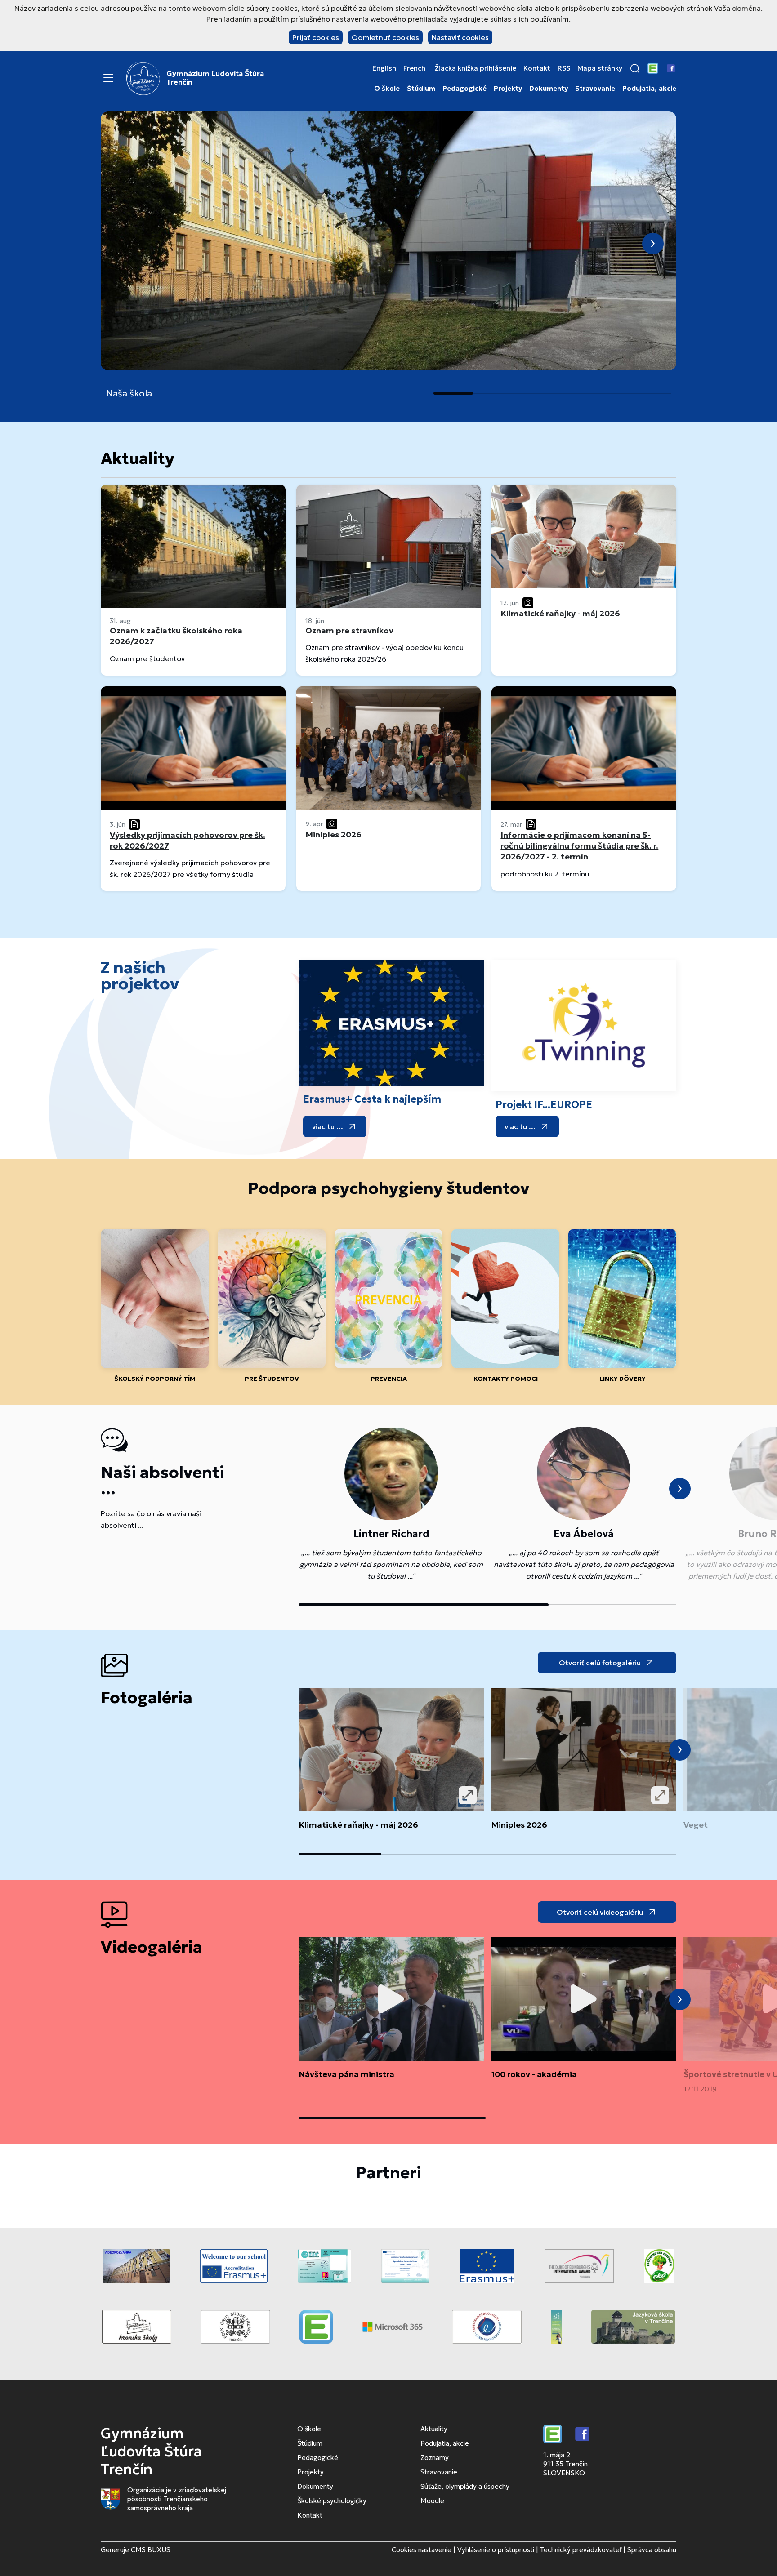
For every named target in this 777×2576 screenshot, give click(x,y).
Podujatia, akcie (649, 89)
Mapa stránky (600, 68)
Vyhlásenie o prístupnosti (496, 2550)
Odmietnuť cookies (385, 37)
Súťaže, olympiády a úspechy (465, 2486)
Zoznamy (435, 2458)
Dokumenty (549, 89)
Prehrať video (391, 1999)
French (414, 68)
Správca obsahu (652, 2550)
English (384, 68)
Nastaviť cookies (460, 37)
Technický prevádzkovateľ (581, 2550)
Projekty (508, 89)
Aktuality (434, 2429)
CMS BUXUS (151, 2550)
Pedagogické (464, 89)
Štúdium (421, 89)
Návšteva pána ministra (346, 2074)
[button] (635, 68)
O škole (387, 89)
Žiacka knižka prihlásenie (476, 68)
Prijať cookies (316, 37)
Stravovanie (595, 89)
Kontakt (537, 68)
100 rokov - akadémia (534, 2074)
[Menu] (108, 78)
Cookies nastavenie (422, 2550)
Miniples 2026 (519, 1825)
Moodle (432, 2501)
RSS (564, 68)
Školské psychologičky (332, 2501)
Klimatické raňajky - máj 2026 (358, 1825)
